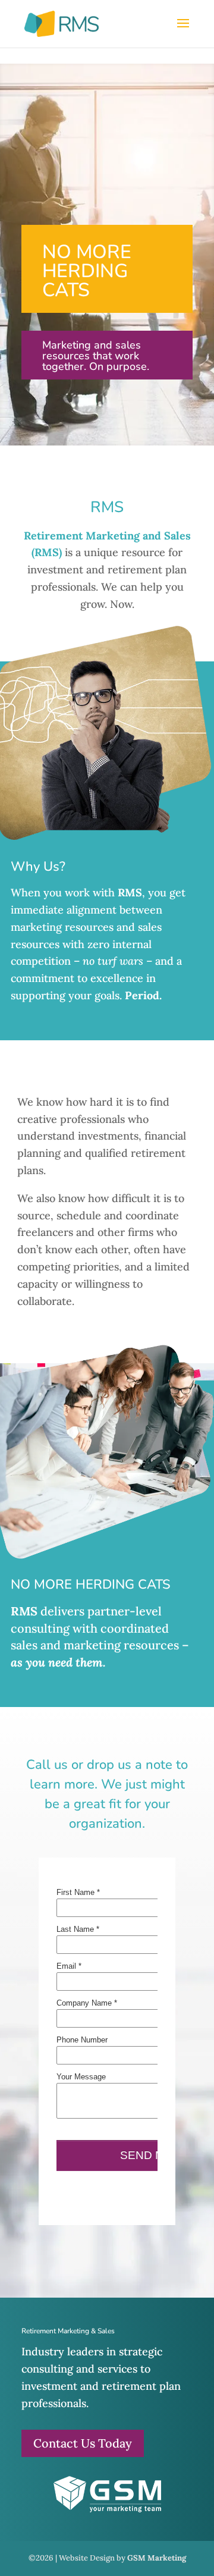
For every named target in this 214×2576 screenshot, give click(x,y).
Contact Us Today (83, 2443)
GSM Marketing (157, 2558)
